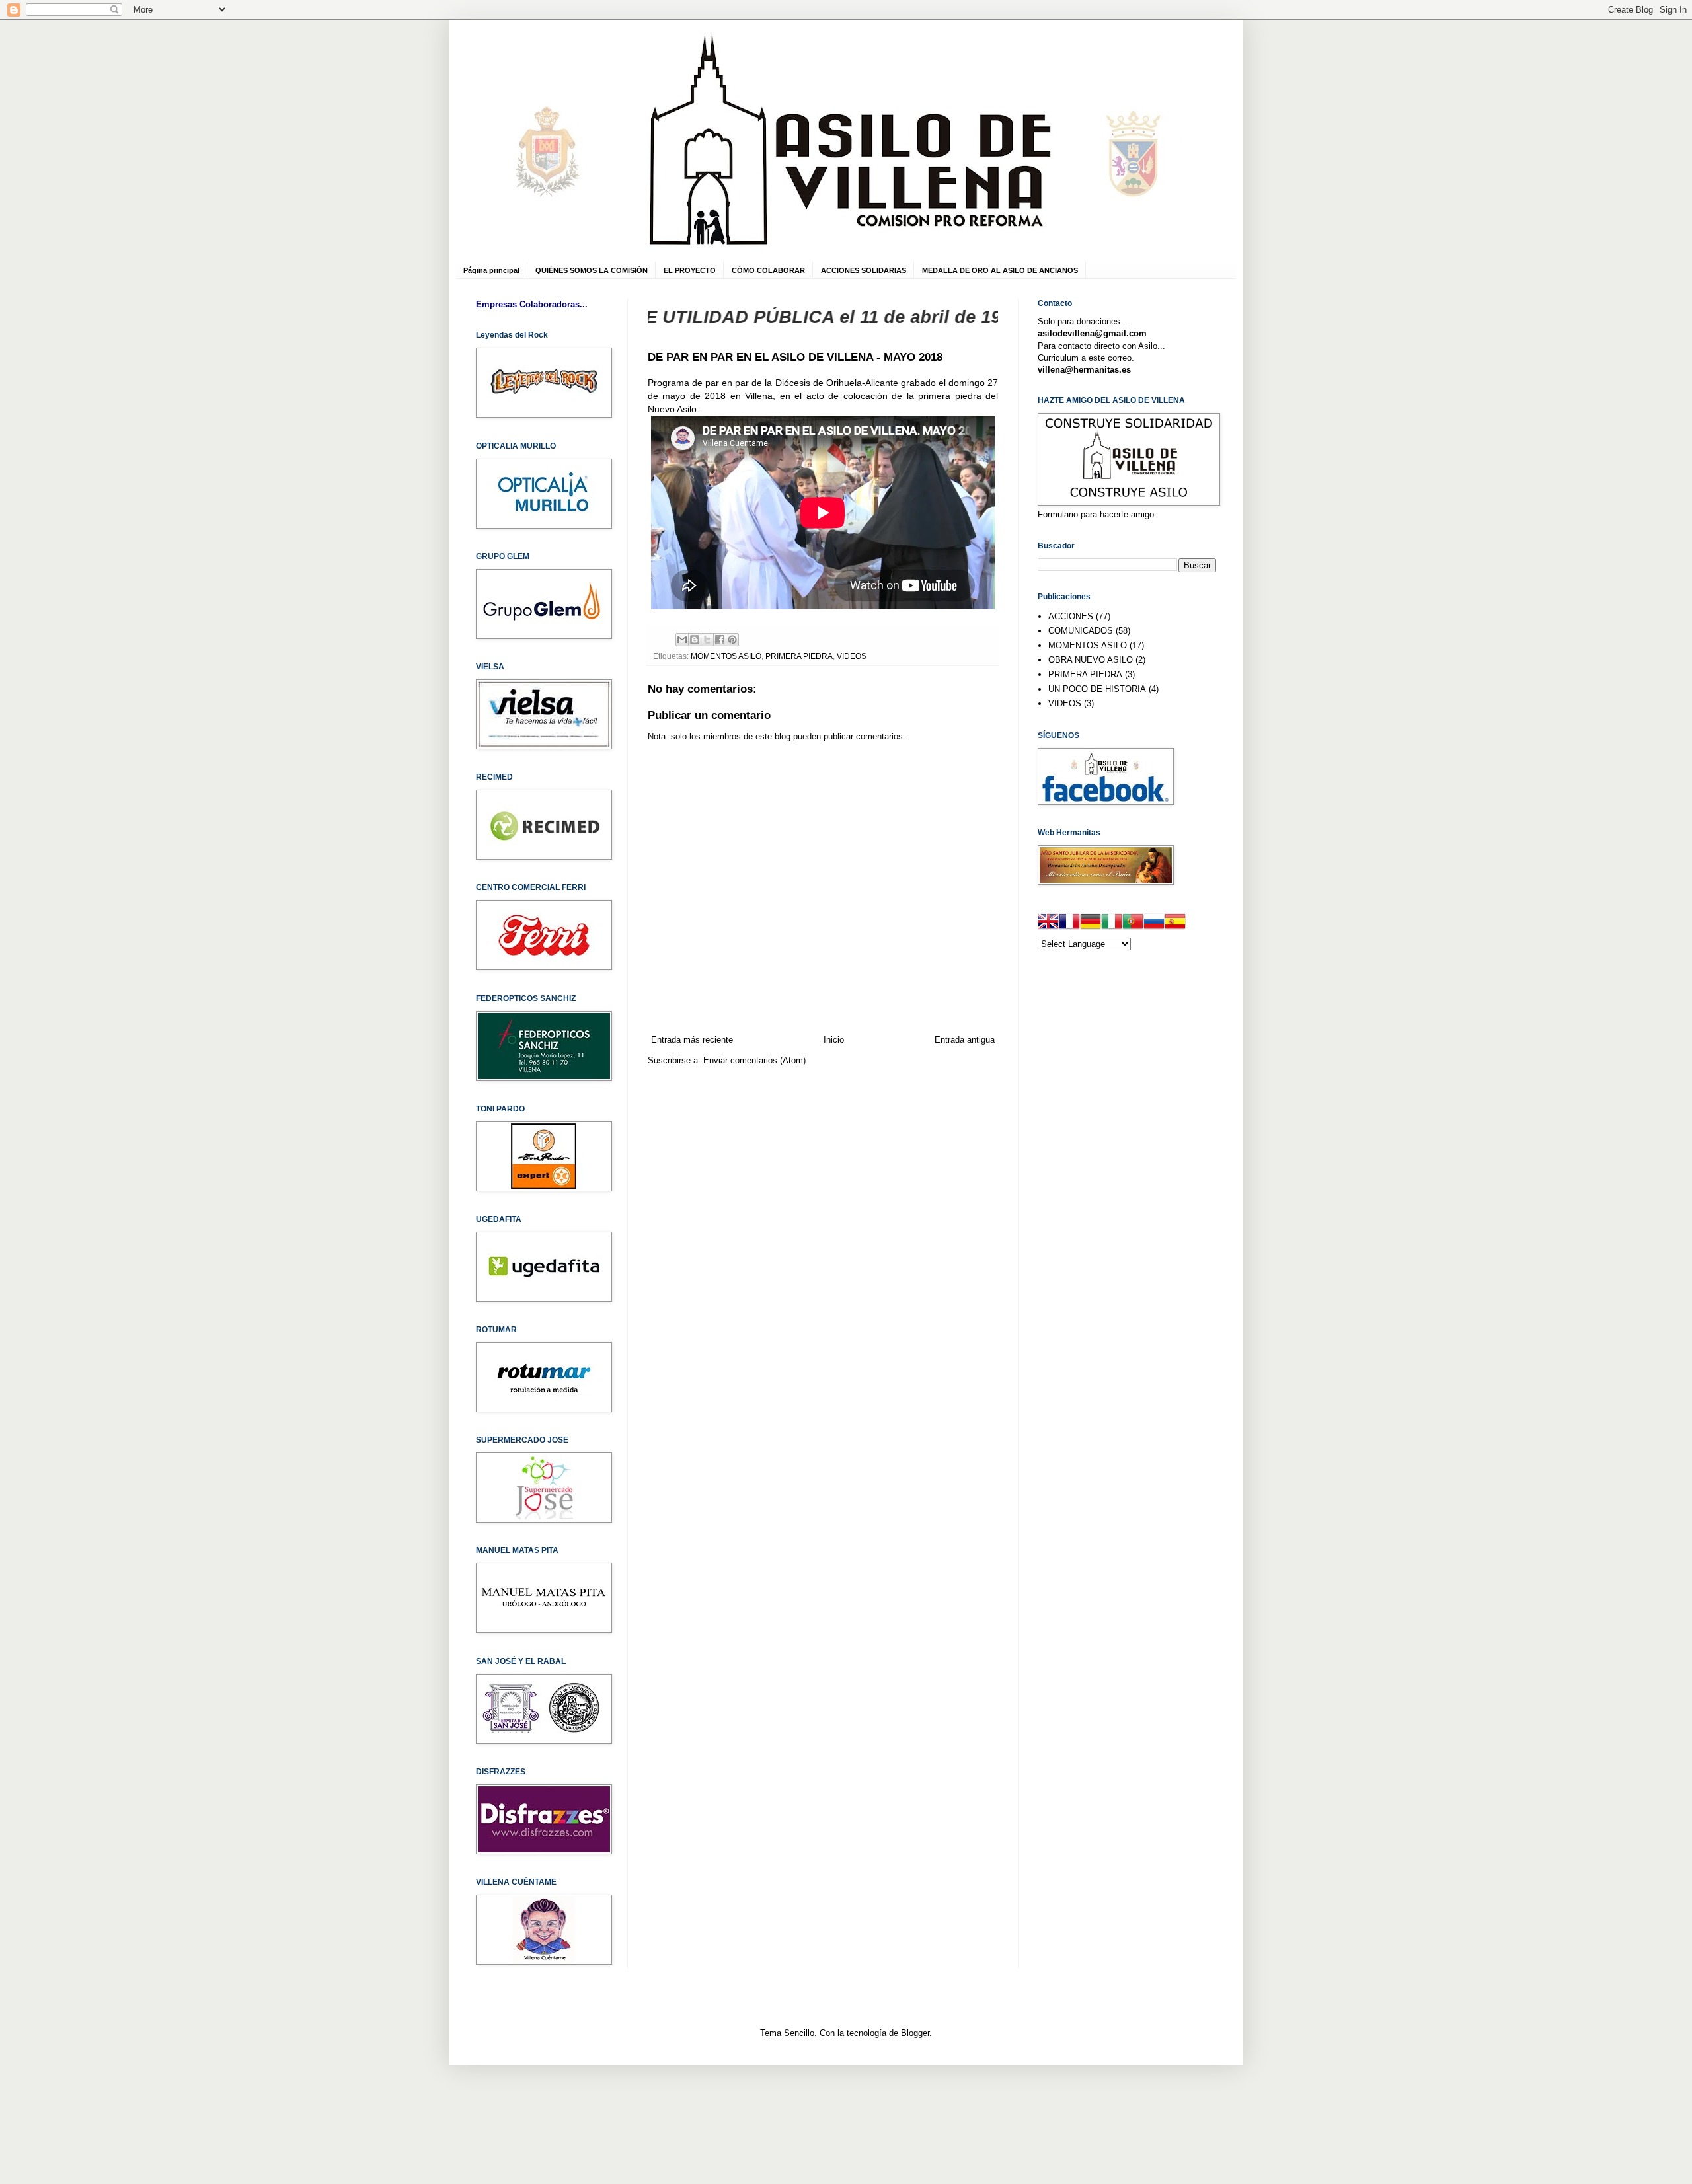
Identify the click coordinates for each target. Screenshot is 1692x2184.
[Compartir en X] (707, 640)
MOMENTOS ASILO (726, 656)
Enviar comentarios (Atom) (754, 1060)
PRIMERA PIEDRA (799, 656)
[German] (1091, 923)
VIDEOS (852, 656)
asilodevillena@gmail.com (1092, 333)
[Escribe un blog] (695, 640)
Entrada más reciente (692, 1040)
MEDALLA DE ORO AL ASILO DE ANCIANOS (1000, 270)
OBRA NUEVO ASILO (1091, 660)
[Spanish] (1175, 923)
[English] (1048, 923)
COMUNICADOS (1081, 631)
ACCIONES (1071, 616)
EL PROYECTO (690, 270)
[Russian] (1154, 923)
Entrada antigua (965, 1040)
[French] (1069, 923)
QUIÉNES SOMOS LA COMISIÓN (592, 270)
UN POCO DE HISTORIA (1097, 689)
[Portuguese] (1133, 923)
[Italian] (1112, 923)
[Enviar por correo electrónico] (682, 640)
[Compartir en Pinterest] (732, 640)
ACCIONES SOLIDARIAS (864, 270)
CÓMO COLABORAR (768, 270)
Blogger (915, 2033)
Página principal (491, 270)
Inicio (834, 1040)
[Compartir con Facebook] (720, 640)
